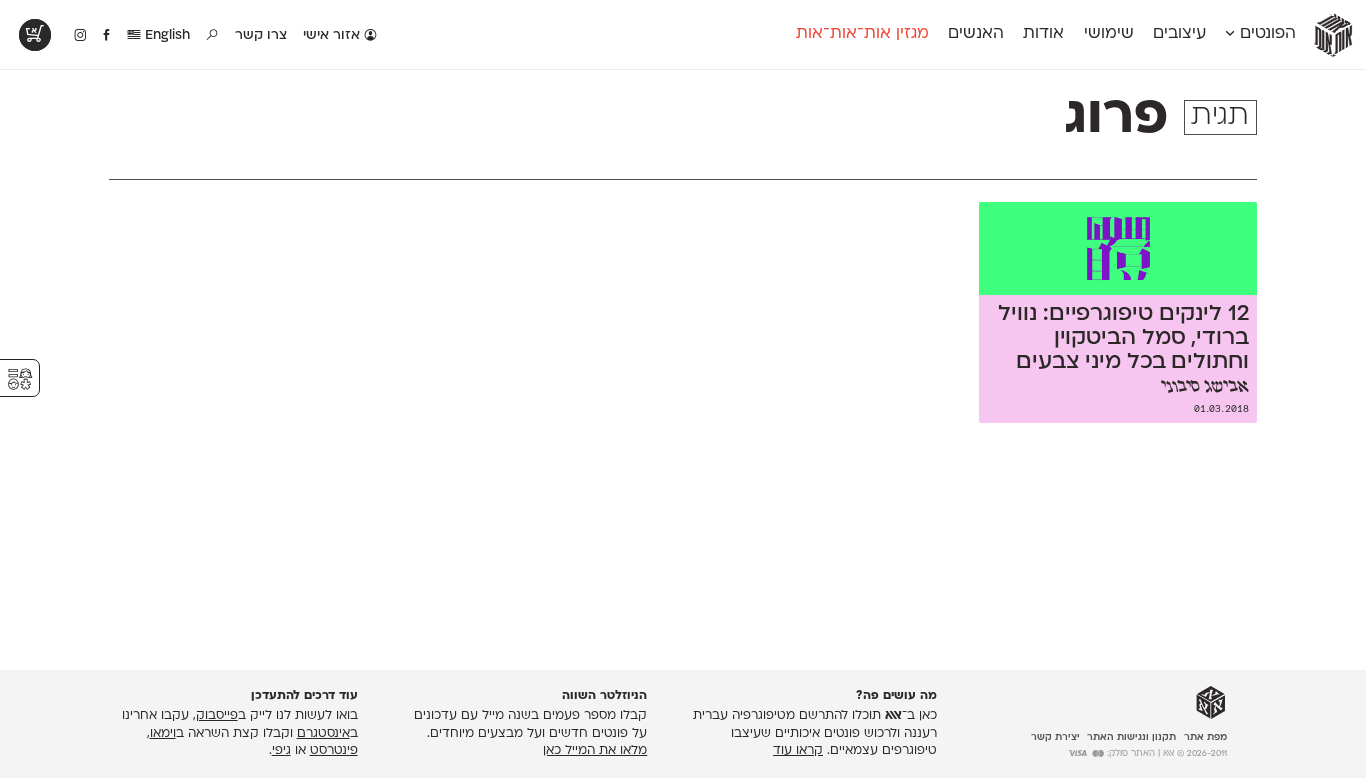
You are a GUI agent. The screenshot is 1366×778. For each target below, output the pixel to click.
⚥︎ (20, 379)
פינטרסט (334, 751)
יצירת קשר (1055, 737)
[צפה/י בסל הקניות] (35, 35)
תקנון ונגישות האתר (1131, 737)
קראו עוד (798, 751)
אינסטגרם (323, 734)
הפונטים (1265, 34)
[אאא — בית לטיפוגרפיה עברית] (1211, 703)
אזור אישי (333, 35)
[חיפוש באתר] (213, 36)
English (165, 35)
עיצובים (1179, 34)
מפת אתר (1205, 737)
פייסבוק (217, 716)
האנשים (976, 34)
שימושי (1109, 34)
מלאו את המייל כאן (595, 751)
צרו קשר (261, 35)
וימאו (163, 734)
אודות (1043, 34)
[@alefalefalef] (80, 36)
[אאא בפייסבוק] (107, 36)
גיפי (281, 751)
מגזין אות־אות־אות (862, 34)
